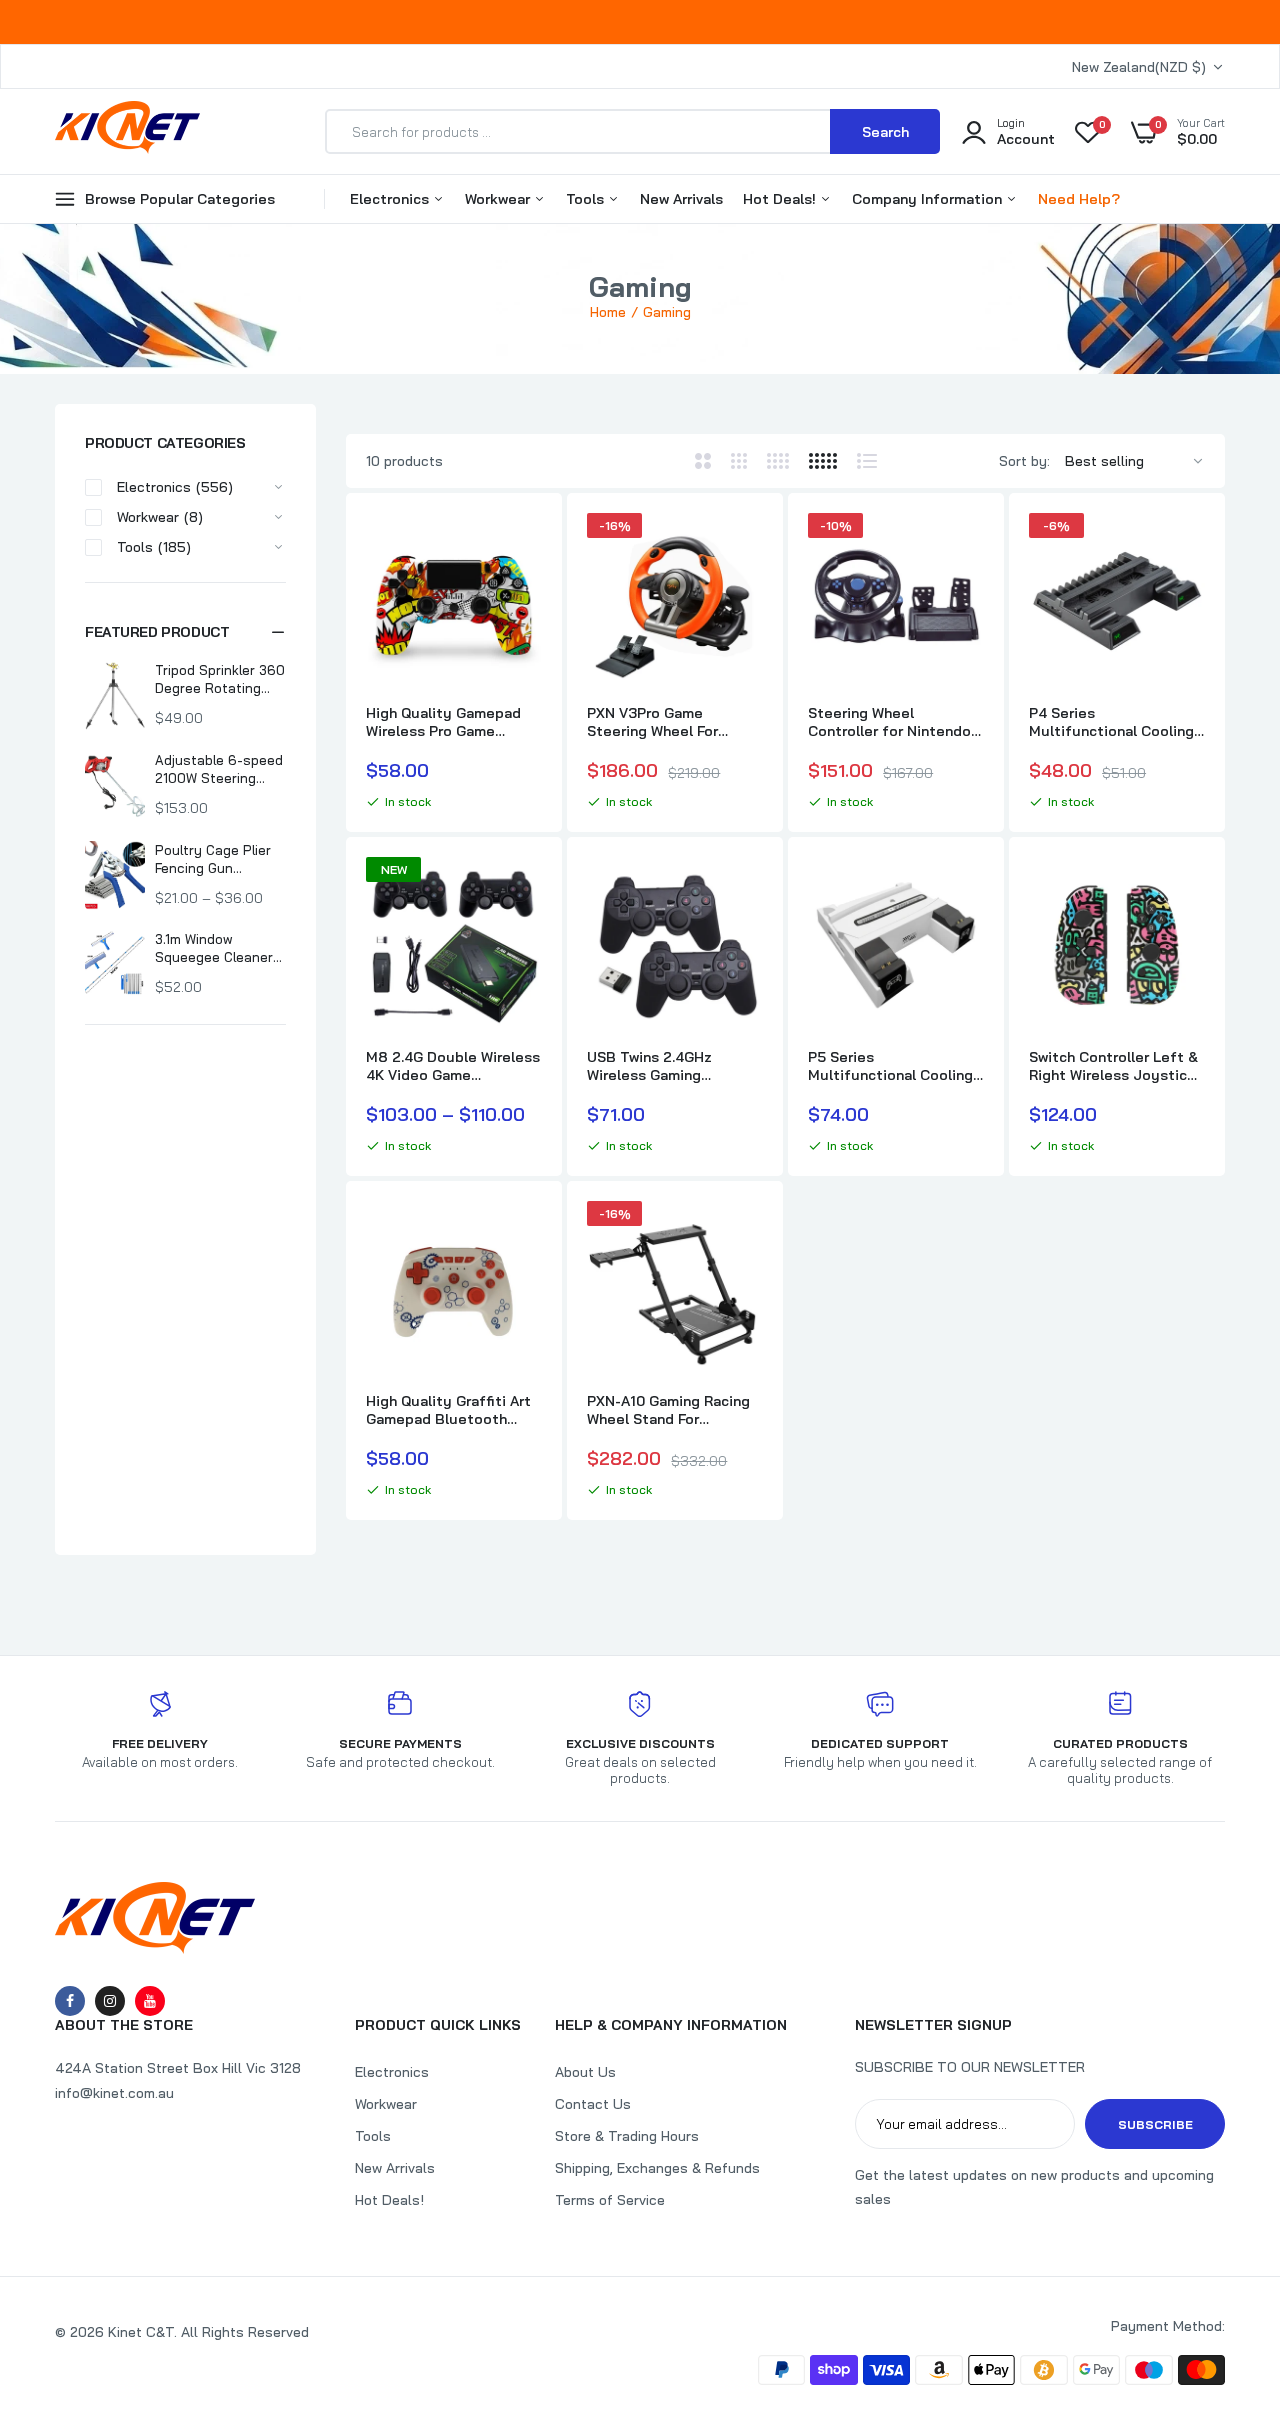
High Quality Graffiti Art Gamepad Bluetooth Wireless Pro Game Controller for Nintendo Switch (448, 1410)
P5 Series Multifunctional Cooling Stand (890, 1066)
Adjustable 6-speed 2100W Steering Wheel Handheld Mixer (219, 769)
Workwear (499, 199)
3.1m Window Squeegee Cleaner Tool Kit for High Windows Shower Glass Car (214, 948)
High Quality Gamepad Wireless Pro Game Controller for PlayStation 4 (443, 722)
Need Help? (1079, 199)
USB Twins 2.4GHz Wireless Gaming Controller (649, 1066)
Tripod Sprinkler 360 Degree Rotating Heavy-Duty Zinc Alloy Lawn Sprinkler (220, 679)
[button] (185, 632)
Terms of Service (610, 2200)
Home (608, 312)
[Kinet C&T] (127, 131)
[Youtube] (150, 2001)
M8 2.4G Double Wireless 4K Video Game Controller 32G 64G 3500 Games (453, 1066)
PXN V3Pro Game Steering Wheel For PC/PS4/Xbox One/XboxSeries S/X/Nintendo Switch (661, 722)
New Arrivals (681, 199)
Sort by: (1024, 461)
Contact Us (593, 2104)
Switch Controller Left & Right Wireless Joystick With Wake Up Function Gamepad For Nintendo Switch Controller (1113, 1066)
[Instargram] (110, 2001)
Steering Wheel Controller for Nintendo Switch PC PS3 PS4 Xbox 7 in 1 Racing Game (892, 722)
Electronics (391, 199)
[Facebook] (70, 2001)
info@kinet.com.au (114, 2093)
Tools (587, 199)
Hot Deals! (781, 199)
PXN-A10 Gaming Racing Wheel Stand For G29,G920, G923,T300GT (672, 1410)
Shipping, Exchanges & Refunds (657, 2168)
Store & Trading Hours (627, 2136)
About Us (585, 2072)
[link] (524, 546)
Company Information (929, 199)
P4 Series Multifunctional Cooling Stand (1111, 722)
